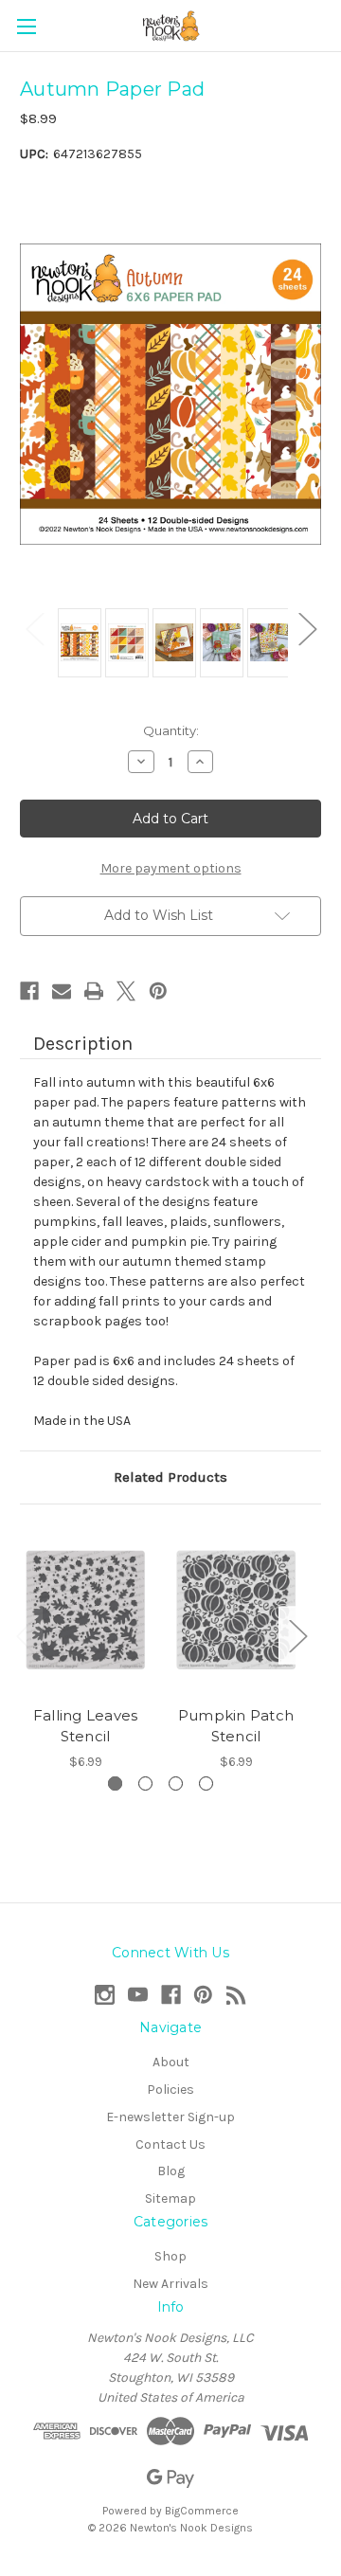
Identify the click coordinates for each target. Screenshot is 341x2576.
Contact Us (170, 2144)
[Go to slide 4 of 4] (206, 1783)
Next (307, 629)
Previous (34, 629)
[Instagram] (105, 1995)
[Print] (94, 991)
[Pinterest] (158, 991)
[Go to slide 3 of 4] (176, 1783)
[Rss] (236, 1995)
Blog (171, 2171)
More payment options (171, 868)
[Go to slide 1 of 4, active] (115, 1783)
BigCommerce (202, 2511)
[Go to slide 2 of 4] (145, 1783)
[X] (126, 991)
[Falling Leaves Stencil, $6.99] (85, 1610)
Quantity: (171, 730)
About (171, 2062)
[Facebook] (29, 991)
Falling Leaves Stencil (86, 1726)
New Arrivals (170, 2284)
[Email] (62, 991)
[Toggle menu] (26, 26)
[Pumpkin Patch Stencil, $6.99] (236, 1610)
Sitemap (170, 2198)
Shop (170, 2256)
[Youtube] (138, 1995)
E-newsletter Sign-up (170, 2117)
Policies (170, 2090)
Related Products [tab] (170, 1477)
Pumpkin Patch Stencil (236, 1726)
